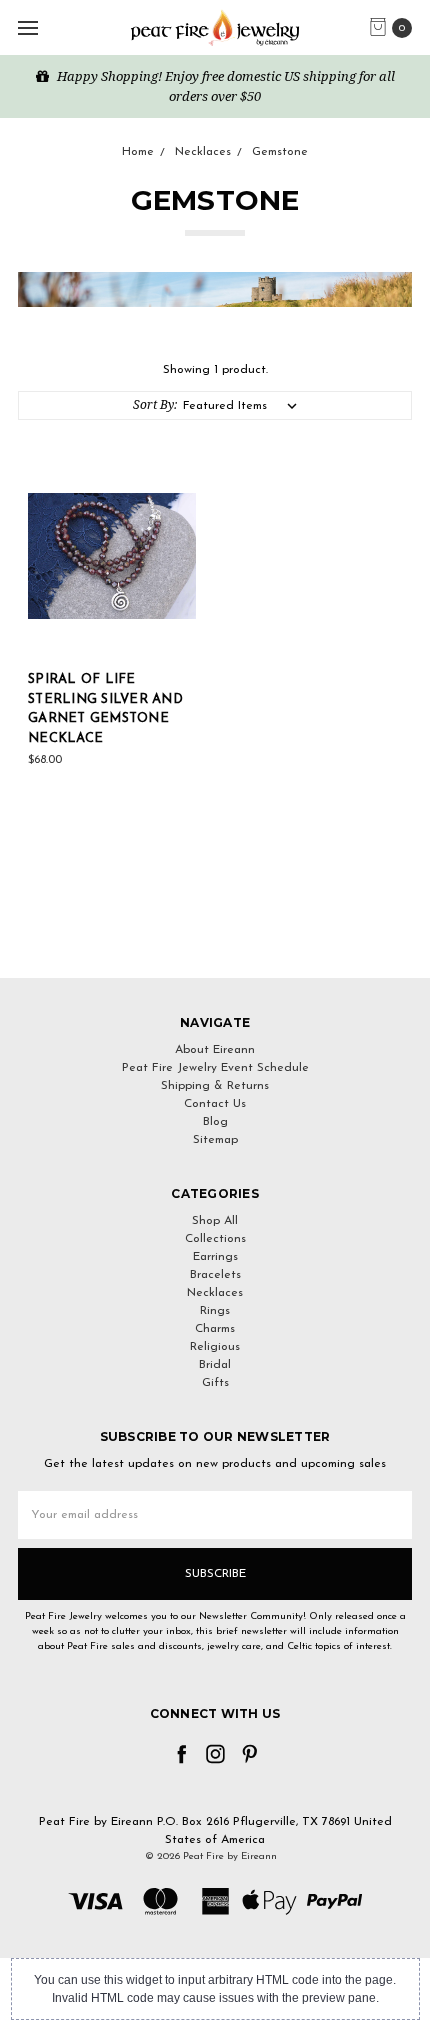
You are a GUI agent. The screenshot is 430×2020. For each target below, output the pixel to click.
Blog (215, 1122)
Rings (215, 1311)
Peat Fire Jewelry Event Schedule (215, 1068)
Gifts (215, 1383)
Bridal (215, 1365)
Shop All (215, 1221)
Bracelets (215, 1275)
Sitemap (215, 1140)
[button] (215, 941)
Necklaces (215, 1293)
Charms (215, 1329)
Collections (215, 1239)
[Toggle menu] (27, 27)
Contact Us (215, 1104)
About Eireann (215, 1050)
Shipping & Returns (215, 1086)
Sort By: (155, 404)
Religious (215, 1347)
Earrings (215, 1257)
